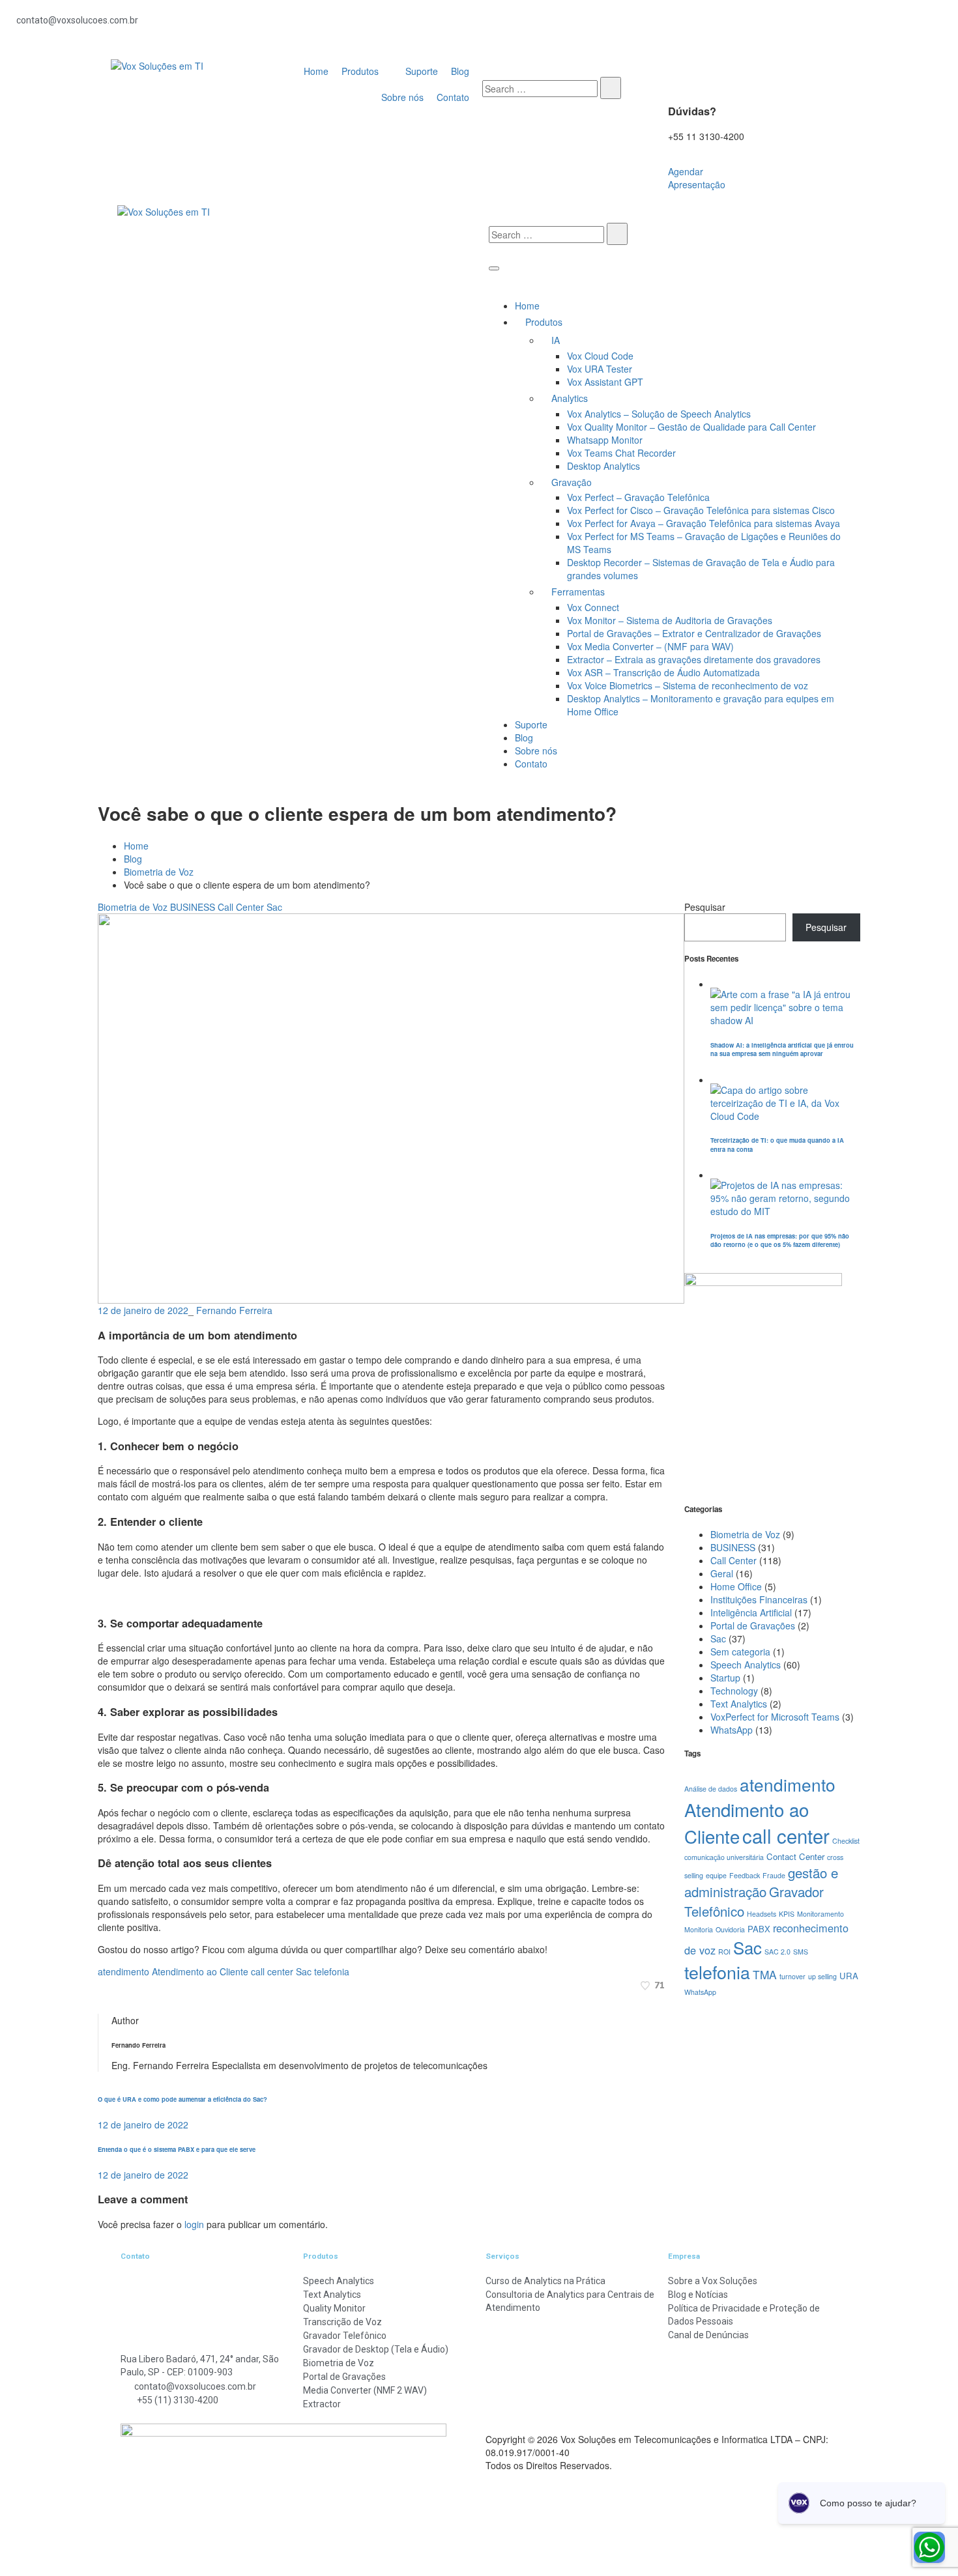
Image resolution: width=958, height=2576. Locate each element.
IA (556, 340)
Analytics (570, 398)
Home (527, 306)
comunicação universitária (724, 1857)
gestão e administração (761, 1882)
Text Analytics (739, 1704)
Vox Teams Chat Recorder (621, 453)
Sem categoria (740, 1652)
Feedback (745, 1875)
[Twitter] (101, 1998)
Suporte (531, 724)
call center (272, 1971)
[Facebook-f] (505, 26)
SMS (801, 1952)
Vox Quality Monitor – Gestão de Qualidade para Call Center (691, 427)
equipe (716, 1875)
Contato (531, 764)
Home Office (736, 1586)
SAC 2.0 (777, 1952)
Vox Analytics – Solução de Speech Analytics (659, 414)
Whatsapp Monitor (605, 440)
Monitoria (699, 1929)
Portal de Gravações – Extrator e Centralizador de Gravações (694, 633)
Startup (725, 1678)
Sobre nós (536, 751)
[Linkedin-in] (620, 26)
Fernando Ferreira (234, 1310)
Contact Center (795, 1856)
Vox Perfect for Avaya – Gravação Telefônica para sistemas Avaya (704, 523)
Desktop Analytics (603, 466)
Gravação (572, 482)
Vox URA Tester (600, 369)
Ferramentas (578, 592)
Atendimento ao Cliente (200, 1971)
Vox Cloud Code (600, 356)
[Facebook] (109, 1998)
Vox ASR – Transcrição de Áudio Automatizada (663, 672)
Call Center (241, 907)
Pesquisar (705, 907)
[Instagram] (735, 26)
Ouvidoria (730, 1929)
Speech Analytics (746, 1665)
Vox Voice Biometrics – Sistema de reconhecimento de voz (688, 685)
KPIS (787, 1914)
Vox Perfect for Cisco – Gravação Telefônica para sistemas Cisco (701, 510)
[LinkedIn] (116, 1998)
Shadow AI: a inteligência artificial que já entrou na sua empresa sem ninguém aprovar (782, 1049)
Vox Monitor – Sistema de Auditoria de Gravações (670, 620)
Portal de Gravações (753, 1625)
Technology (734, 1691)
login (194, 2224)
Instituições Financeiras (759, 1599)
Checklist (846, 1841)
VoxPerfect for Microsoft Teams (775, 1717)
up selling (822, 1976)
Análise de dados (711, 1789)
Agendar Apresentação (697, 178)
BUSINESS (193, 907)
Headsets (762, 1914)
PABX (759, 1929)
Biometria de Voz (159, 872)
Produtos (544, 322)
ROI (724, 1952)
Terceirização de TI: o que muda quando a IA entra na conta (777, 1144)
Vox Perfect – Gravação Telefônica (638, 497)
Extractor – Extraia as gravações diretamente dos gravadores (694, 659)
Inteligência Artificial (751, 1612)
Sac (274, 907)
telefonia (332, 1971)
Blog (524, 737)
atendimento (123, 1971)
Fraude (774, 1875)
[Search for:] (540, 89)
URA (849, 1976)
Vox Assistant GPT (605, 382)
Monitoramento (820, 1914)
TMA (765, 1974)
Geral (722, 1573)
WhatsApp (732, 1730)
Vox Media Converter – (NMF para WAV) (650, 646)
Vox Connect (593, 607)
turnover (792, 1976)
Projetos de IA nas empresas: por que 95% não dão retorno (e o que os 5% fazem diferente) (780, 1240)
